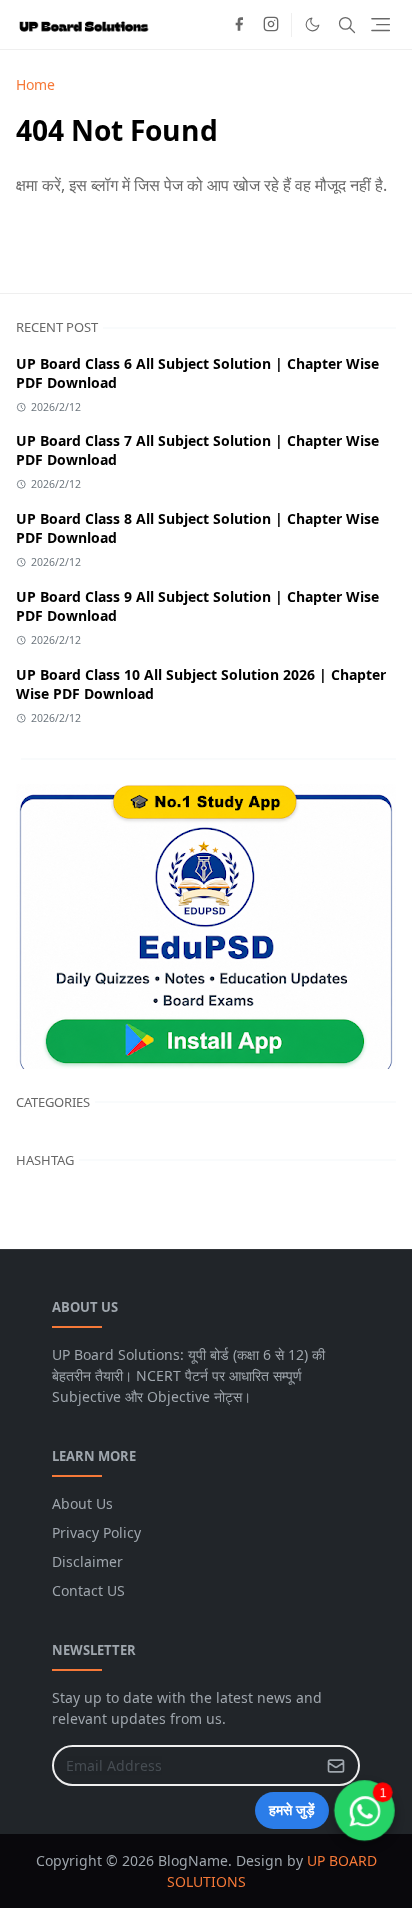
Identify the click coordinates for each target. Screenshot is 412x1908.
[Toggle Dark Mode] (312, 24)
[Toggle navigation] (380, 24)
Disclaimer (87, 1561)
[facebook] (239, 25)
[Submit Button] (336, 1765)
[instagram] (271, 25)
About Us (82, 1503)
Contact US (88, 1590)
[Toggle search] (347, 25)
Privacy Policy (96, 1532)
